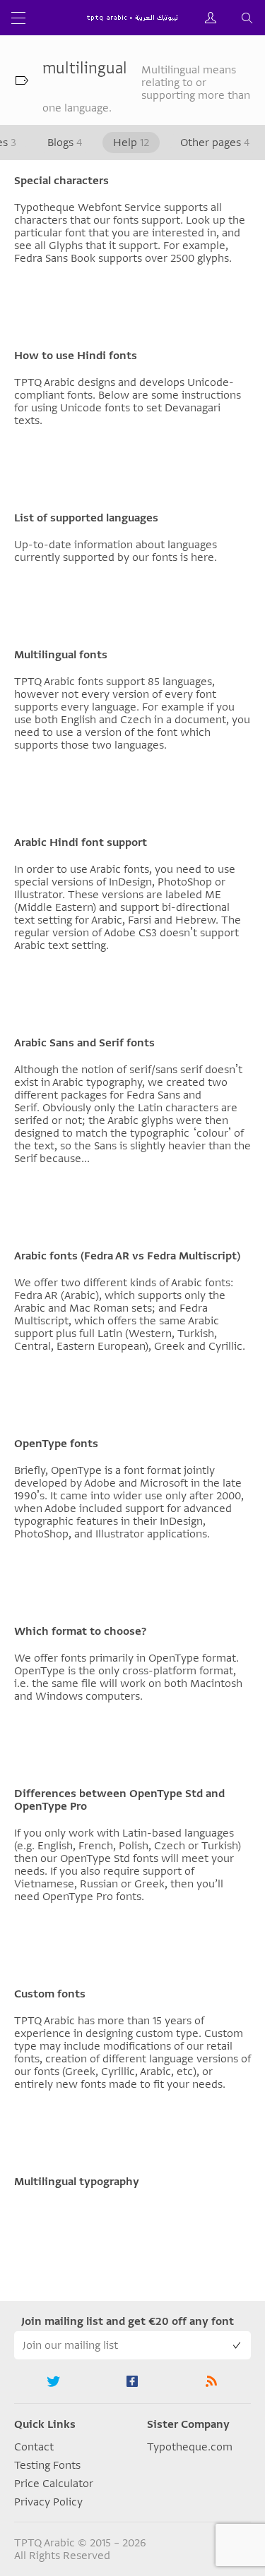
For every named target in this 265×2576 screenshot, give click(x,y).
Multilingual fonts (61, 655)
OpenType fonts (56, 1444)
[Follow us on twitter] (54, 2381)
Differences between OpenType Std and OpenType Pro (119, 1800)
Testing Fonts (47, 2465)
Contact (34, 2447)
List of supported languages (86, 518)
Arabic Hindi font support (81, 842)
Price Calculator (54, 2484)
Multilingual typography (77, 2182)
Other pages (215, 143)
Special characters (61, 181)
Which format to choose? (80, 1631)
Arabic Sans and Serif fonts (84, 1043)
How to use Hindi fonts (76, 356)
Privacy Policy (48, 2502)
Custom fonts (50, 1994)
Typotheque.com (190, 2447)
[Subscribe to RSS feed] (211, 2381)
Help (131, 143)
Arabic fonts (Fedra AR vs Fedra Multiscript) (127, 1256)
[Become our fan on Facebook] (133, 2381)
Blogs (65, 143)
